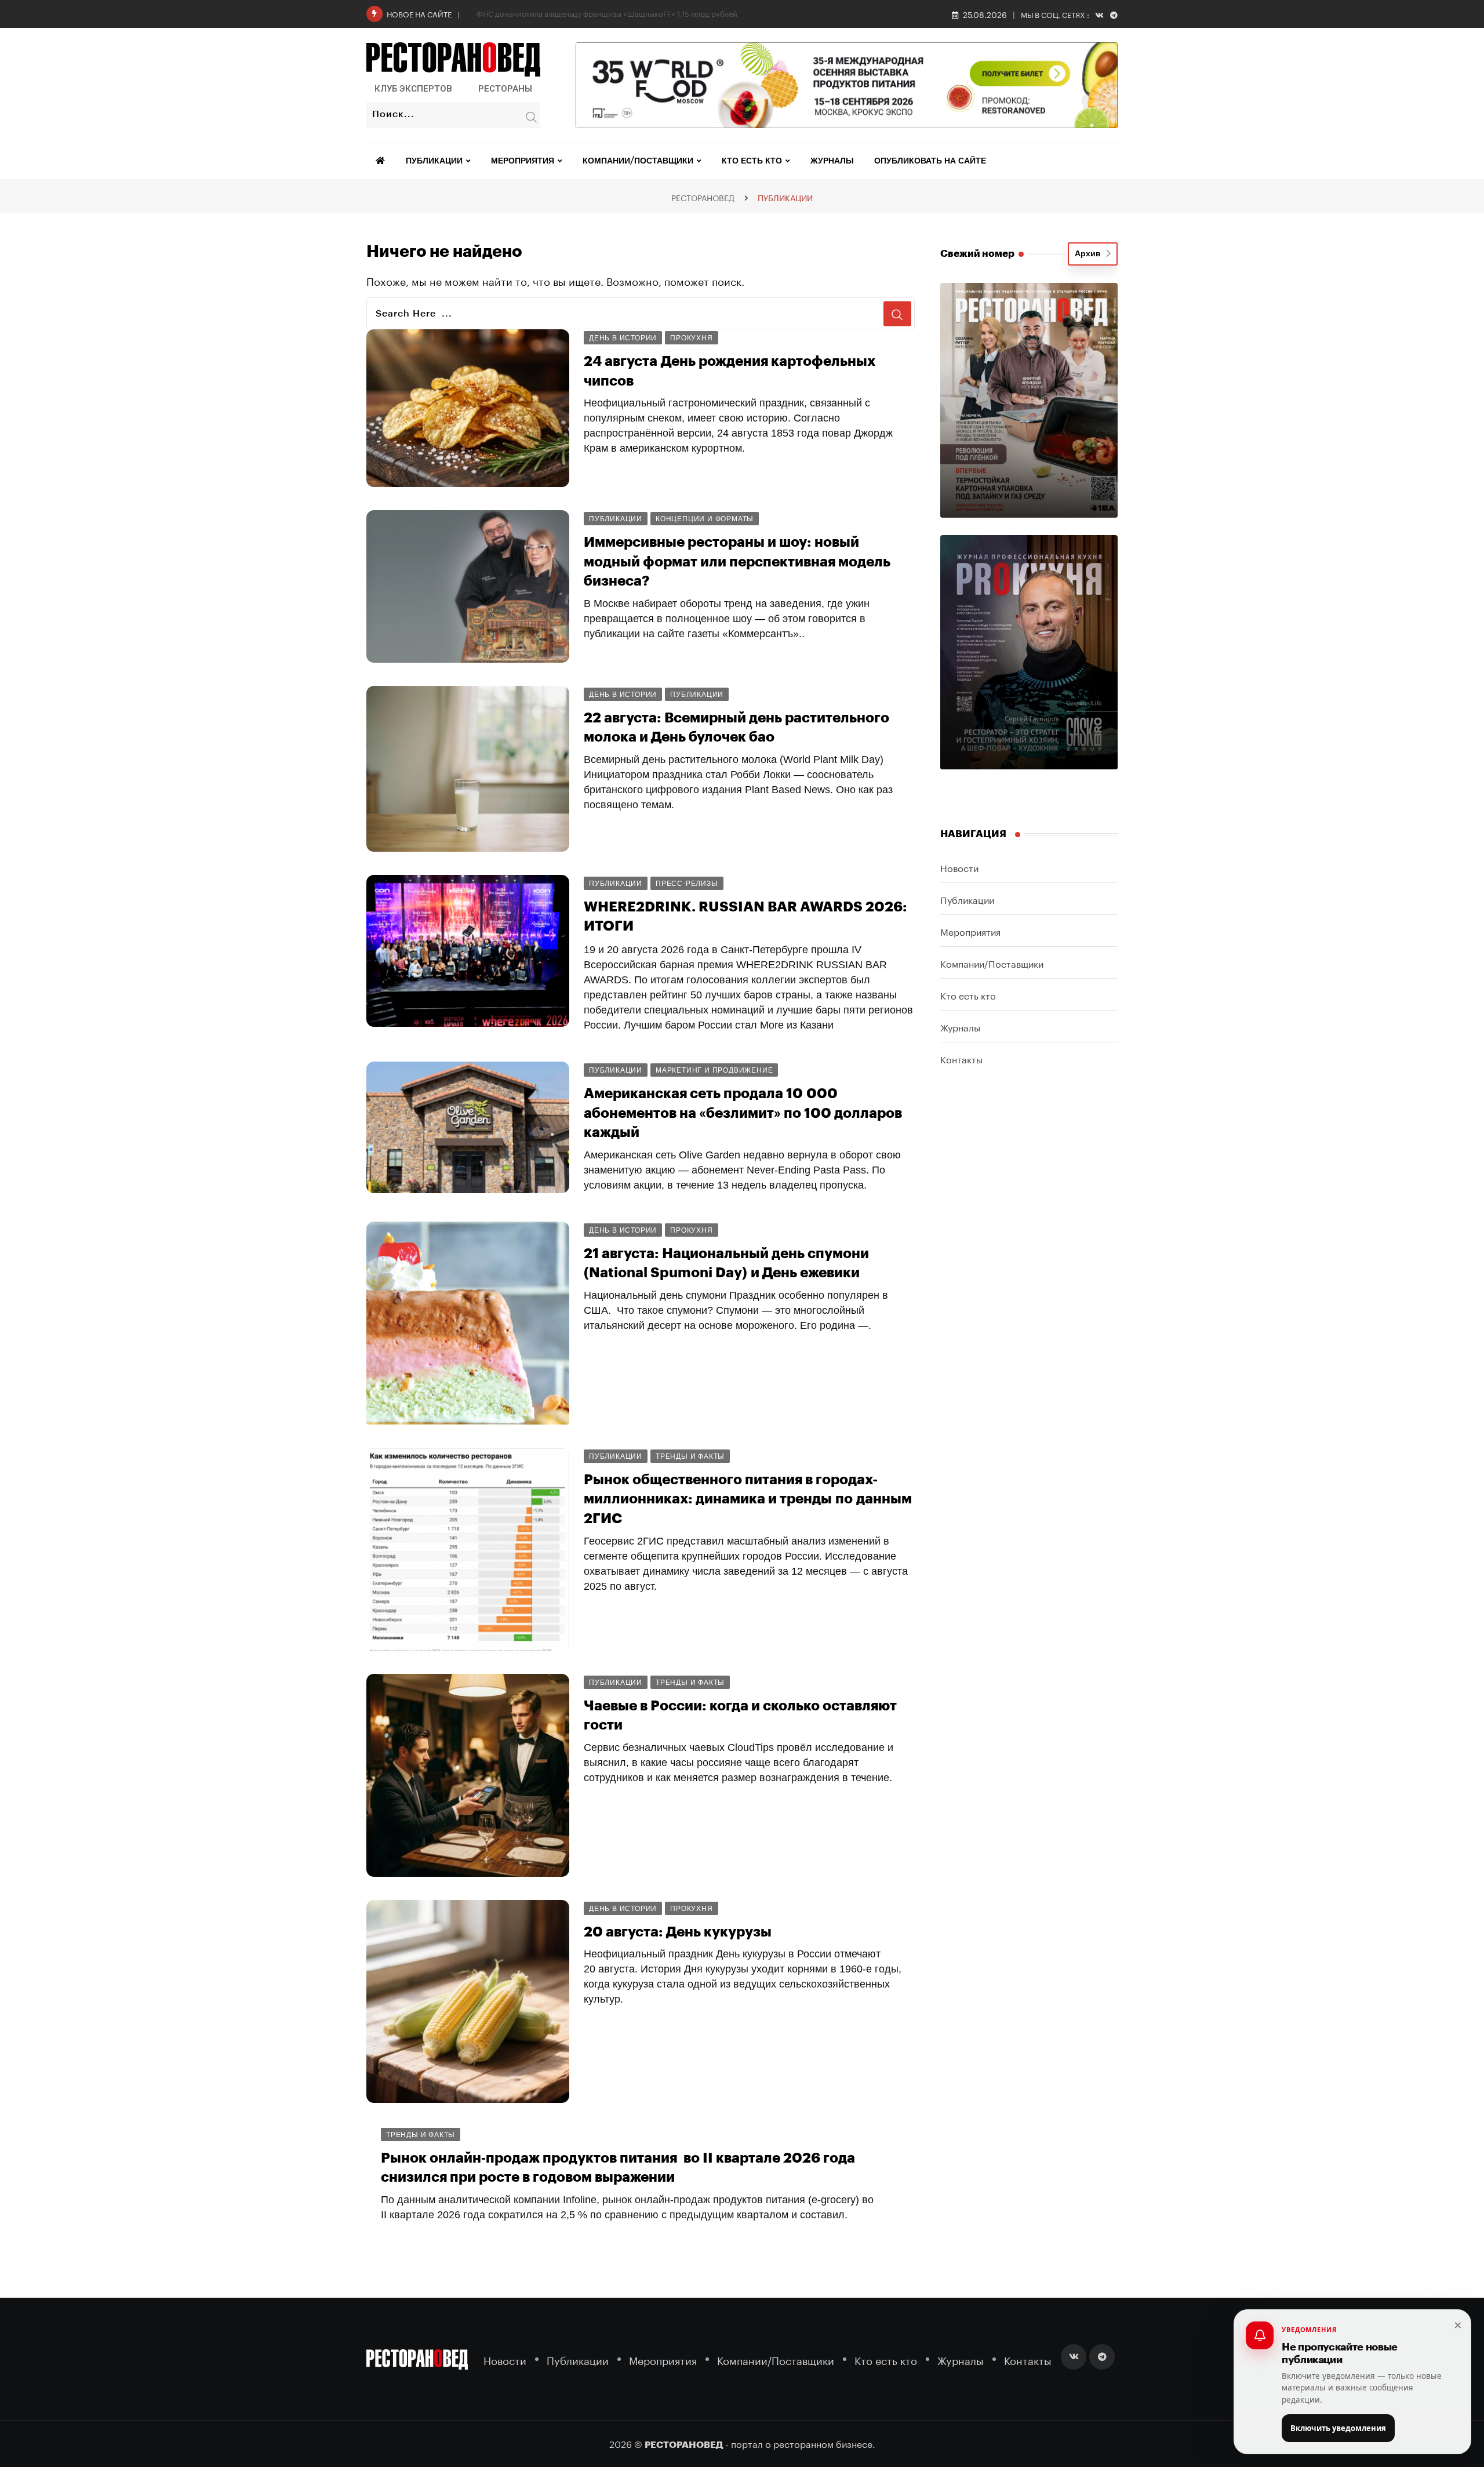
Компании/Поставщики (638, 161)
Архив (1090, 254)
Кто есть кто (752, 161)
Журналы (832, 161)
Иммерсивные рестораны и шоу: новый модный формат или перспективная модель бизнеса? (737, 562)
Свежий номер (977, 254)
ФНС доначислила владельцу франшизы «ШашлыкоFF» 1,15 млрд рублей (607, 13)
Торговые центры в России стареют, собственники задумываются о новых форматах (716, 2303)
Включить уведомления (1338, 2428)
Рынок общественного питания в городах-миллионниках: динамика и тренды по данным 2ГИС (748, 1499)
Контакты (961, 1058)
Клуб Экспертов (413, 89)
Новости (959, 867)
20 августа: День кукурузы (678, 1932)
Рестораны (505, 89)
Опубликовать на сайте (930, 161)
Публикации (434, 161)
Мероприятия (523, 161)
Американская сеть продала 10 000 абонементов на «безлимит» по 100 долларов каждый (743, 1113)
